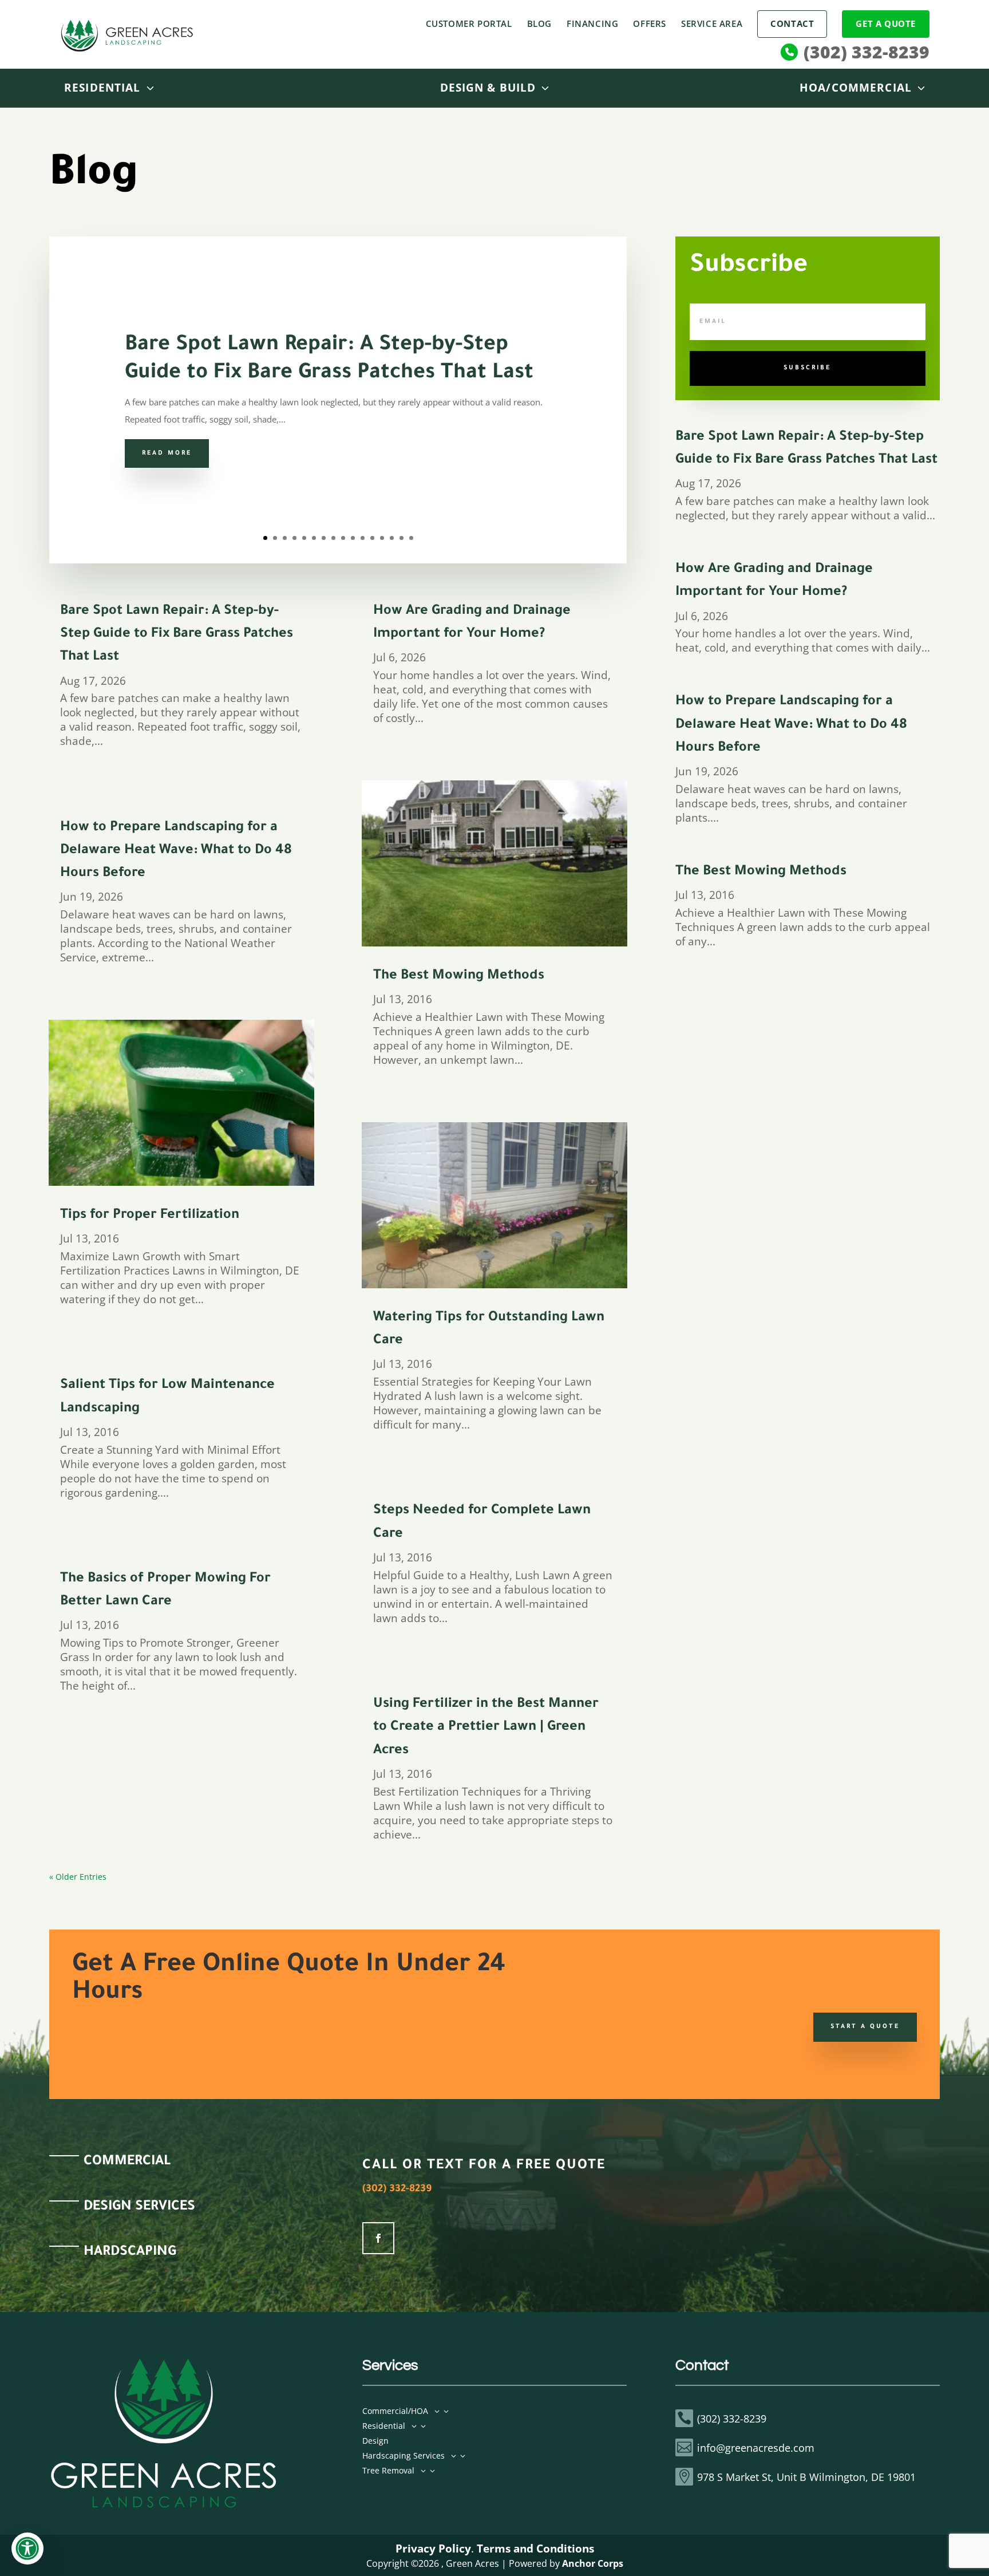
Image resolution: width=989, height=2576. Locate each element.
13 (382, 538)
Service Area (712, 23)
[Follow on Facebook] (378, 2238)
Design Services (139, 2207)
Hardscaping (130, 2252)
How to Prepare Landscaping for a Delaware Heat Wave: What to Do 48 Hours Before (176, 851)
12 (372, 538)
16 (411, 538)
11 (363, 538)
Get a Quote (886, 23)
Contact (792, 23)
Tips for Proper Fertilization (150, 1216)
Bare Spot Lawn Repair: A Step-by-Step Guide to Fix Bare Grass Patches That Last (177, 635)
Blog (539, 23)
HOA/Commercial (856, 88)
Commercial (127, 2162)
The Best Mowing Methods (459, 976)
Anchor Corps (593, 2563)
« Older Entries (78, 1877)
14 (392, 538)
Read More (167, 453)
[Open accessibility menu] (27, 2549)
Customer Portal (469, 23)
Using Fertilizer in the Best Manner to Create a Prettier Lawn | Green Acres (486, 1728)
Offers (650, 23)
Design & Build (488, 88)
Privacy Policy (433, 2548)
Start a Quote (865, 2027)
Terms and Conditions (535, 2548)
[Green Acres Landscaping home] (127, 35)
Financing (592, 23)
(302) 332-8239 (867, 52)
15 (401, 538)
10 (353, 538)
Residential (102, 88)
